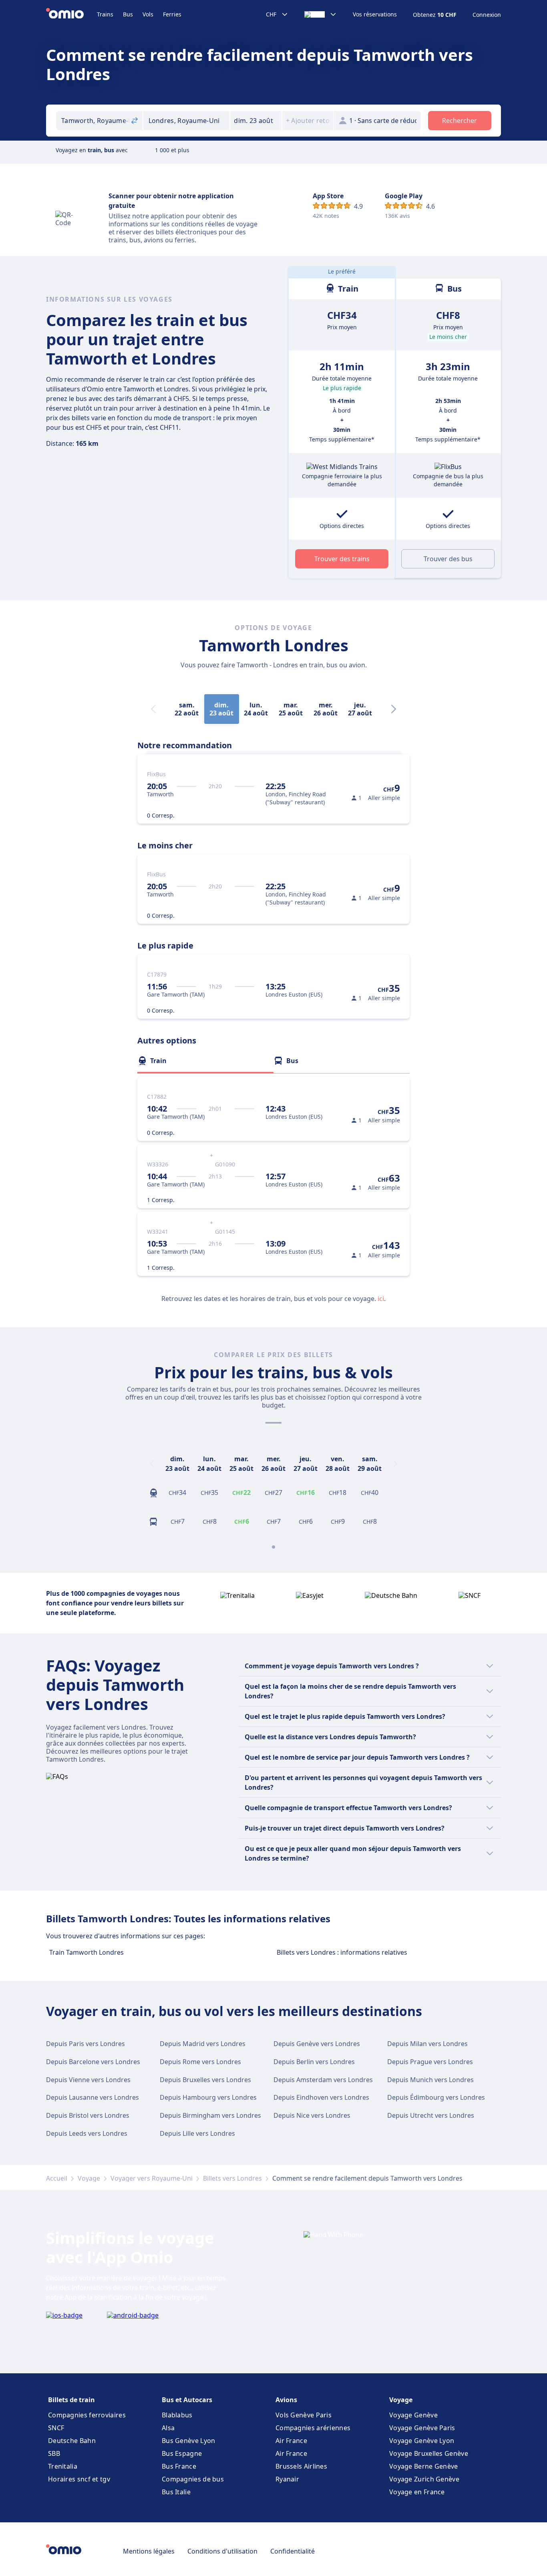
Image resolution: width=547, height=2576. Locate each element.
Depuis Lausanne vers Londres (93, 2097)
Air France (291, 2441)
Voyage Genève (413, 2415)
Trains (105, 14)
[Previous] (152, 1464)
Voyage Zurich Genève (424, 2479)
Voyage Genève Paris (422, 2428)
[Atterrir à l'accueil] (71, 14)
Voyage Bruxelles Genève (429, 2453)
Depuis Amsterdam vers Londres (323, 2080)
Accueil (57, 2178)
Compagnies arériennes (313, 2428)
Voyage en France (417, 2492)
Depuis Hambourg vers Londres (208, 2097)
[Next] (394, 709)
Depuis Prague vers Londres (430, 2062)
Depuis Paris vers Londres (85, 2044)
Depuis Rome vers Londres (200, 2062)
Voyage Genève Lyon (422, 2441)
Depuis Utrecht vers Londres (431, 2115)
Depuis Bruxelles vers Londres (205, 2080)
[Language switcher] (321, 14)
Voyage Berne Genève (424, 2466)
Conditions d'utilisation (222, 2551)
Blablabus (177, 2415)
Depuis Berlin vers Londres (314, 2062)
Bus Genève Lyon (189, 2441)
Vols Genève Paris (304, 2415)
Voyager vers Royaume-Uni (152, 2178)
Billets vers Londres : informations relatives (342, 1952)
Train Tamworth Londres (86, 1952)
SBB (54, 2453)
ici (381, 1299)
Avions (286, 2400)
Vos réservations (375, 14)
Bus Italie (176, 2492)
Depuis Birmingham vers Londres (210, 2115)
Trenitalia (63, 2466)
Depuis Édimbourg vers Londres (436, 2097)
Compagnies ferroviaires (87, 2415)
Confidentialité (293, 2551)
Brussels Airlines (301, 2466)
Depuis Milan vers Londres (427, 2044)
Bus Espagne (182, 2453)
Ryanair (287, 2479)
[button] (256, 121)
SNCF (56, 2428)
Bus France (179, 2466)
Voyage (89, 2178)
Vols (148, 14)
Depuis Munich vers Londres (430, 2080)
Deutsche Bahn (72, 2441)
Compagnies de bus (193, 2479)
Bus (128, 14)
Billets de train (71, 2400)
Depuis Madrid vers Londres (203, 2044)
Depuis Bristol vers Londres (88, 2115)
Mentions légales (149, 2551)
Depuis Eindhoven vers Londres (321, 2097)
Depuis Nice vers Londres (312, 2115)
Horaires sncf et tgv (79, 2479)
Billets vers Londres (232, 2178)
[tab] (205, 1061)
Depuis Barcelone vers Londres (93, 2062)
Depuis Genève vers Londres (317, 2044)
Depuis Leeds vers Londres (87, 2133)
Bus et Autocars (187, 2400)
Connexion (487, 15)
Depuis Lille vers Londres (197, 2133)
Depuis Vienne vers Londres (88, 2080)
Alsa (168, 2428)
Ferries (172, 14)
